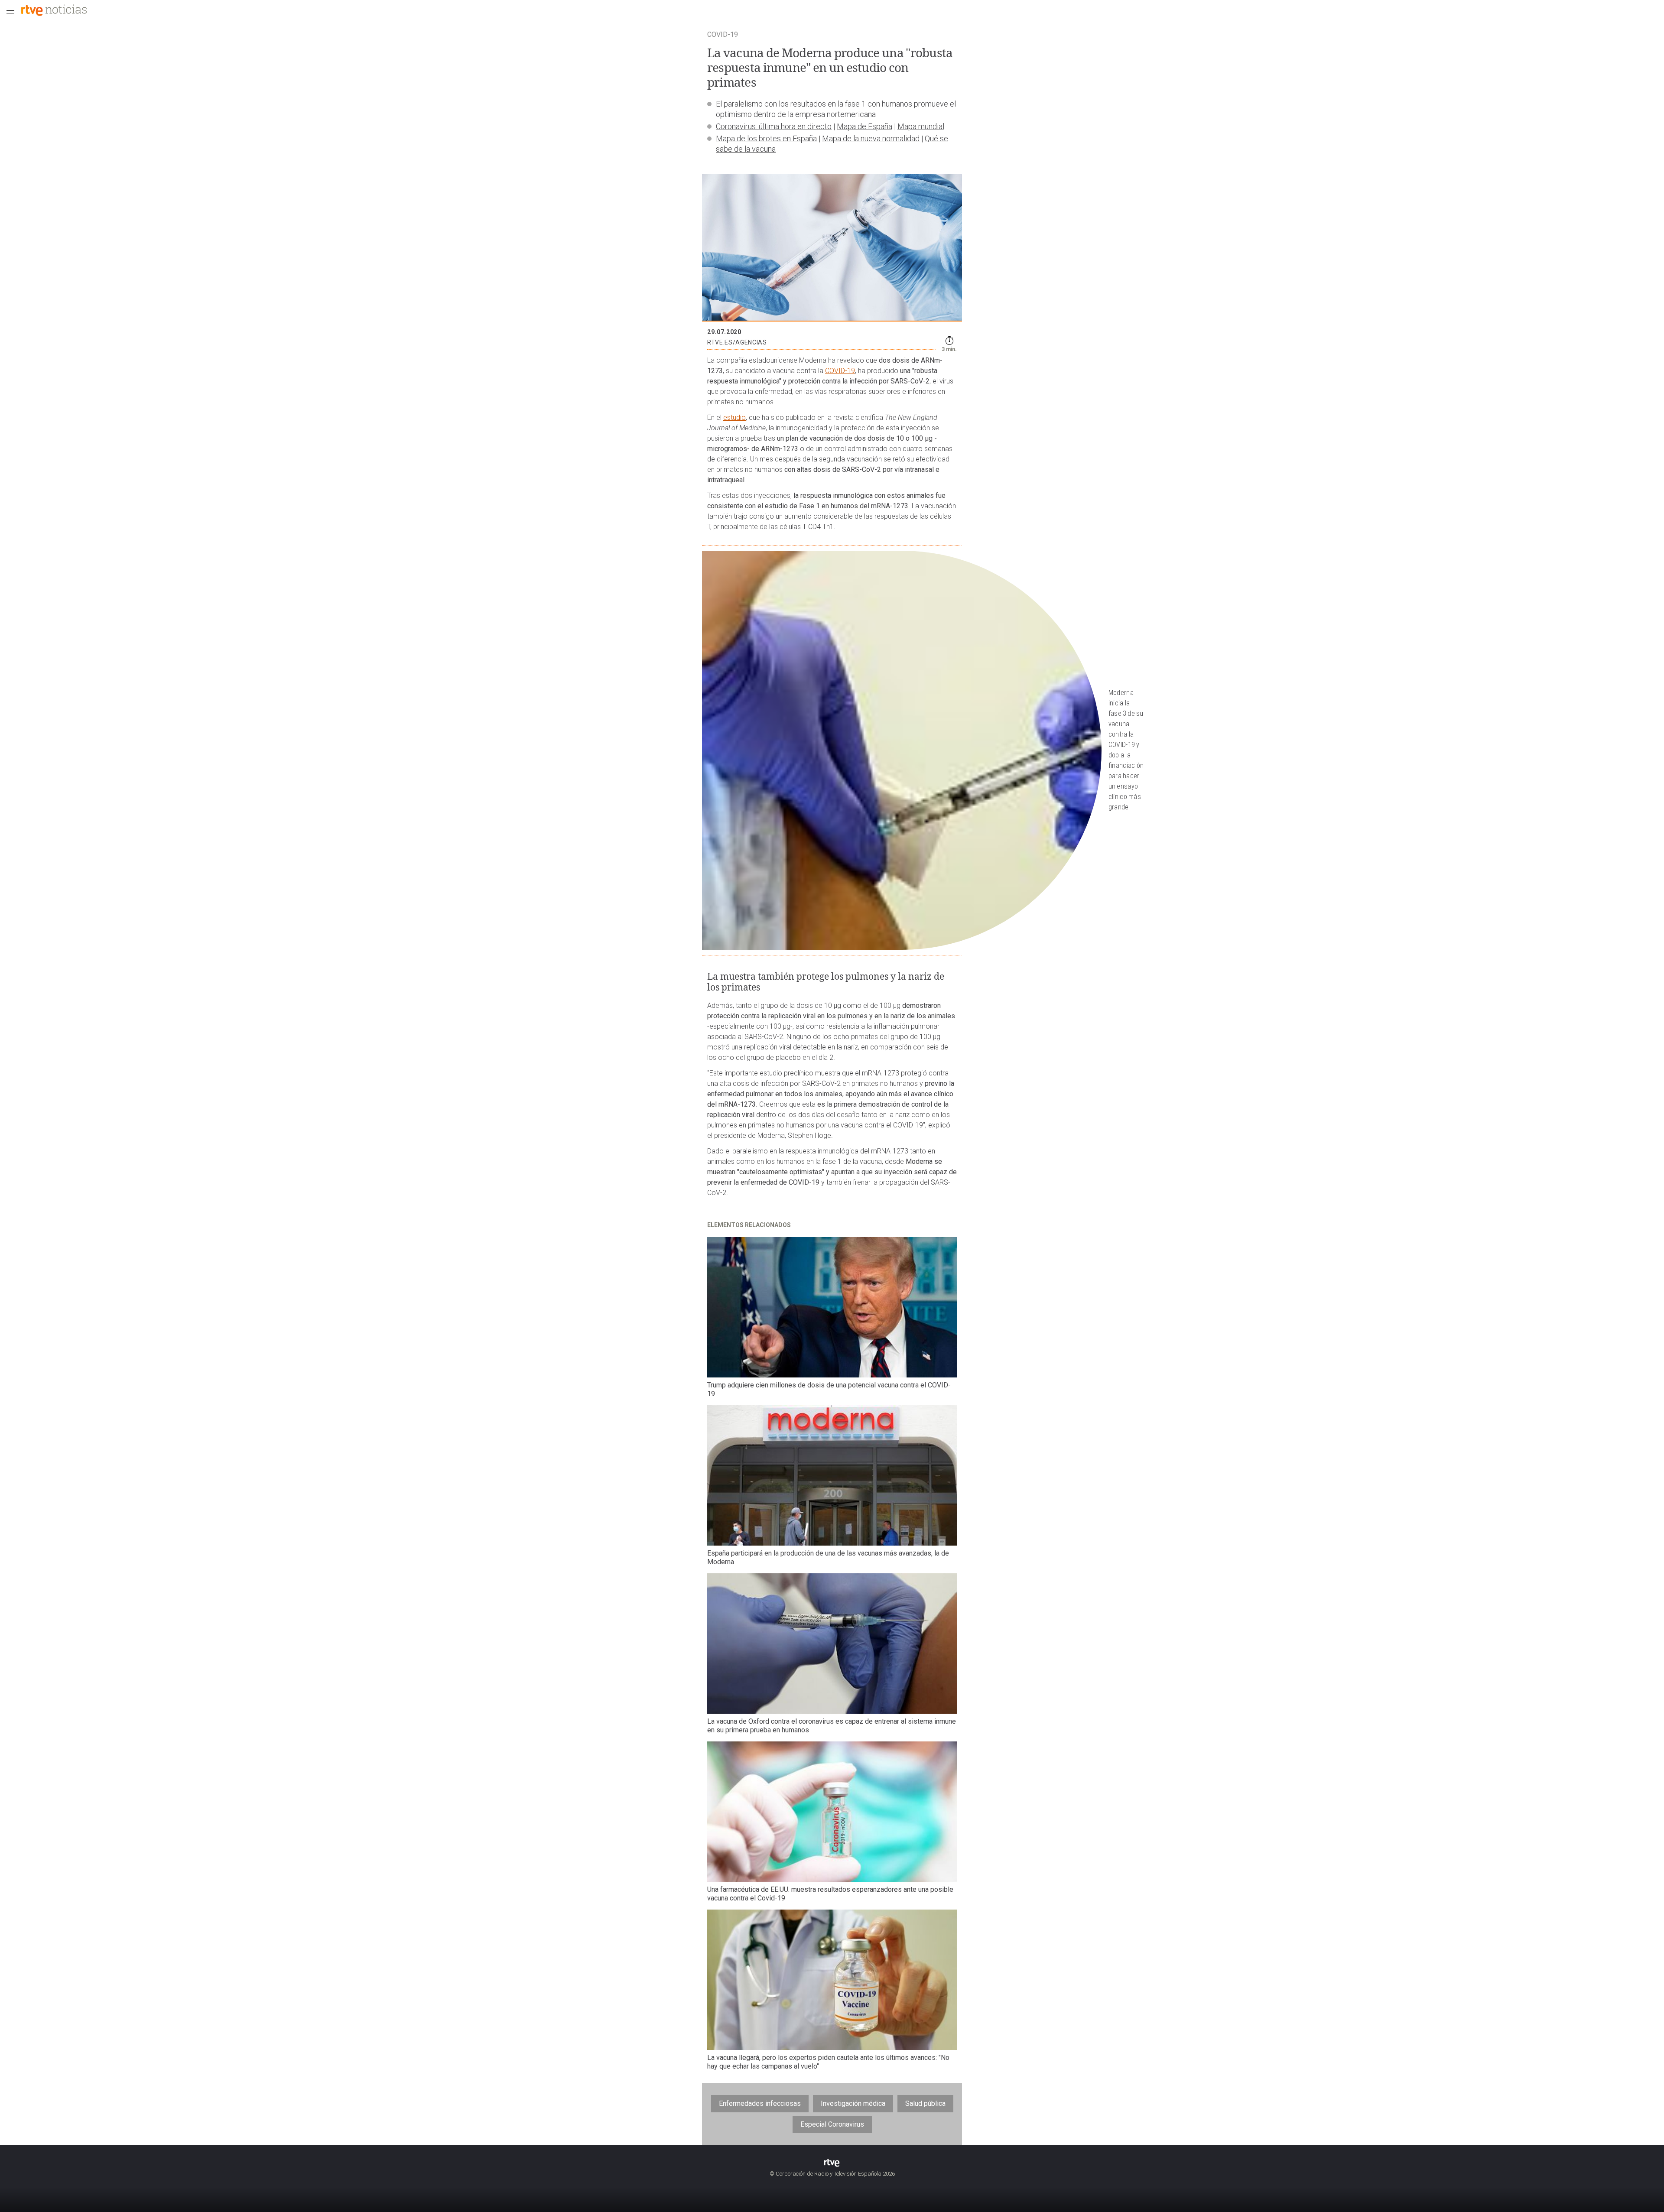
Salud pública (925, 2103)
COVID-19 (840, 371)
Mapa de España (864, 126)
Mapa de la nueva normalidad (871, 138)
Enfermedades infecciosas (760, 2103)
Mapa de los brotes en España (766, 138)
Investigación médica (853, 2103)
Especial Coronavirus (832, 2124)
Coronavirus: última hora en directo (774, 126)
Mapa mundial (921, 126)
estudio (734, 417)
